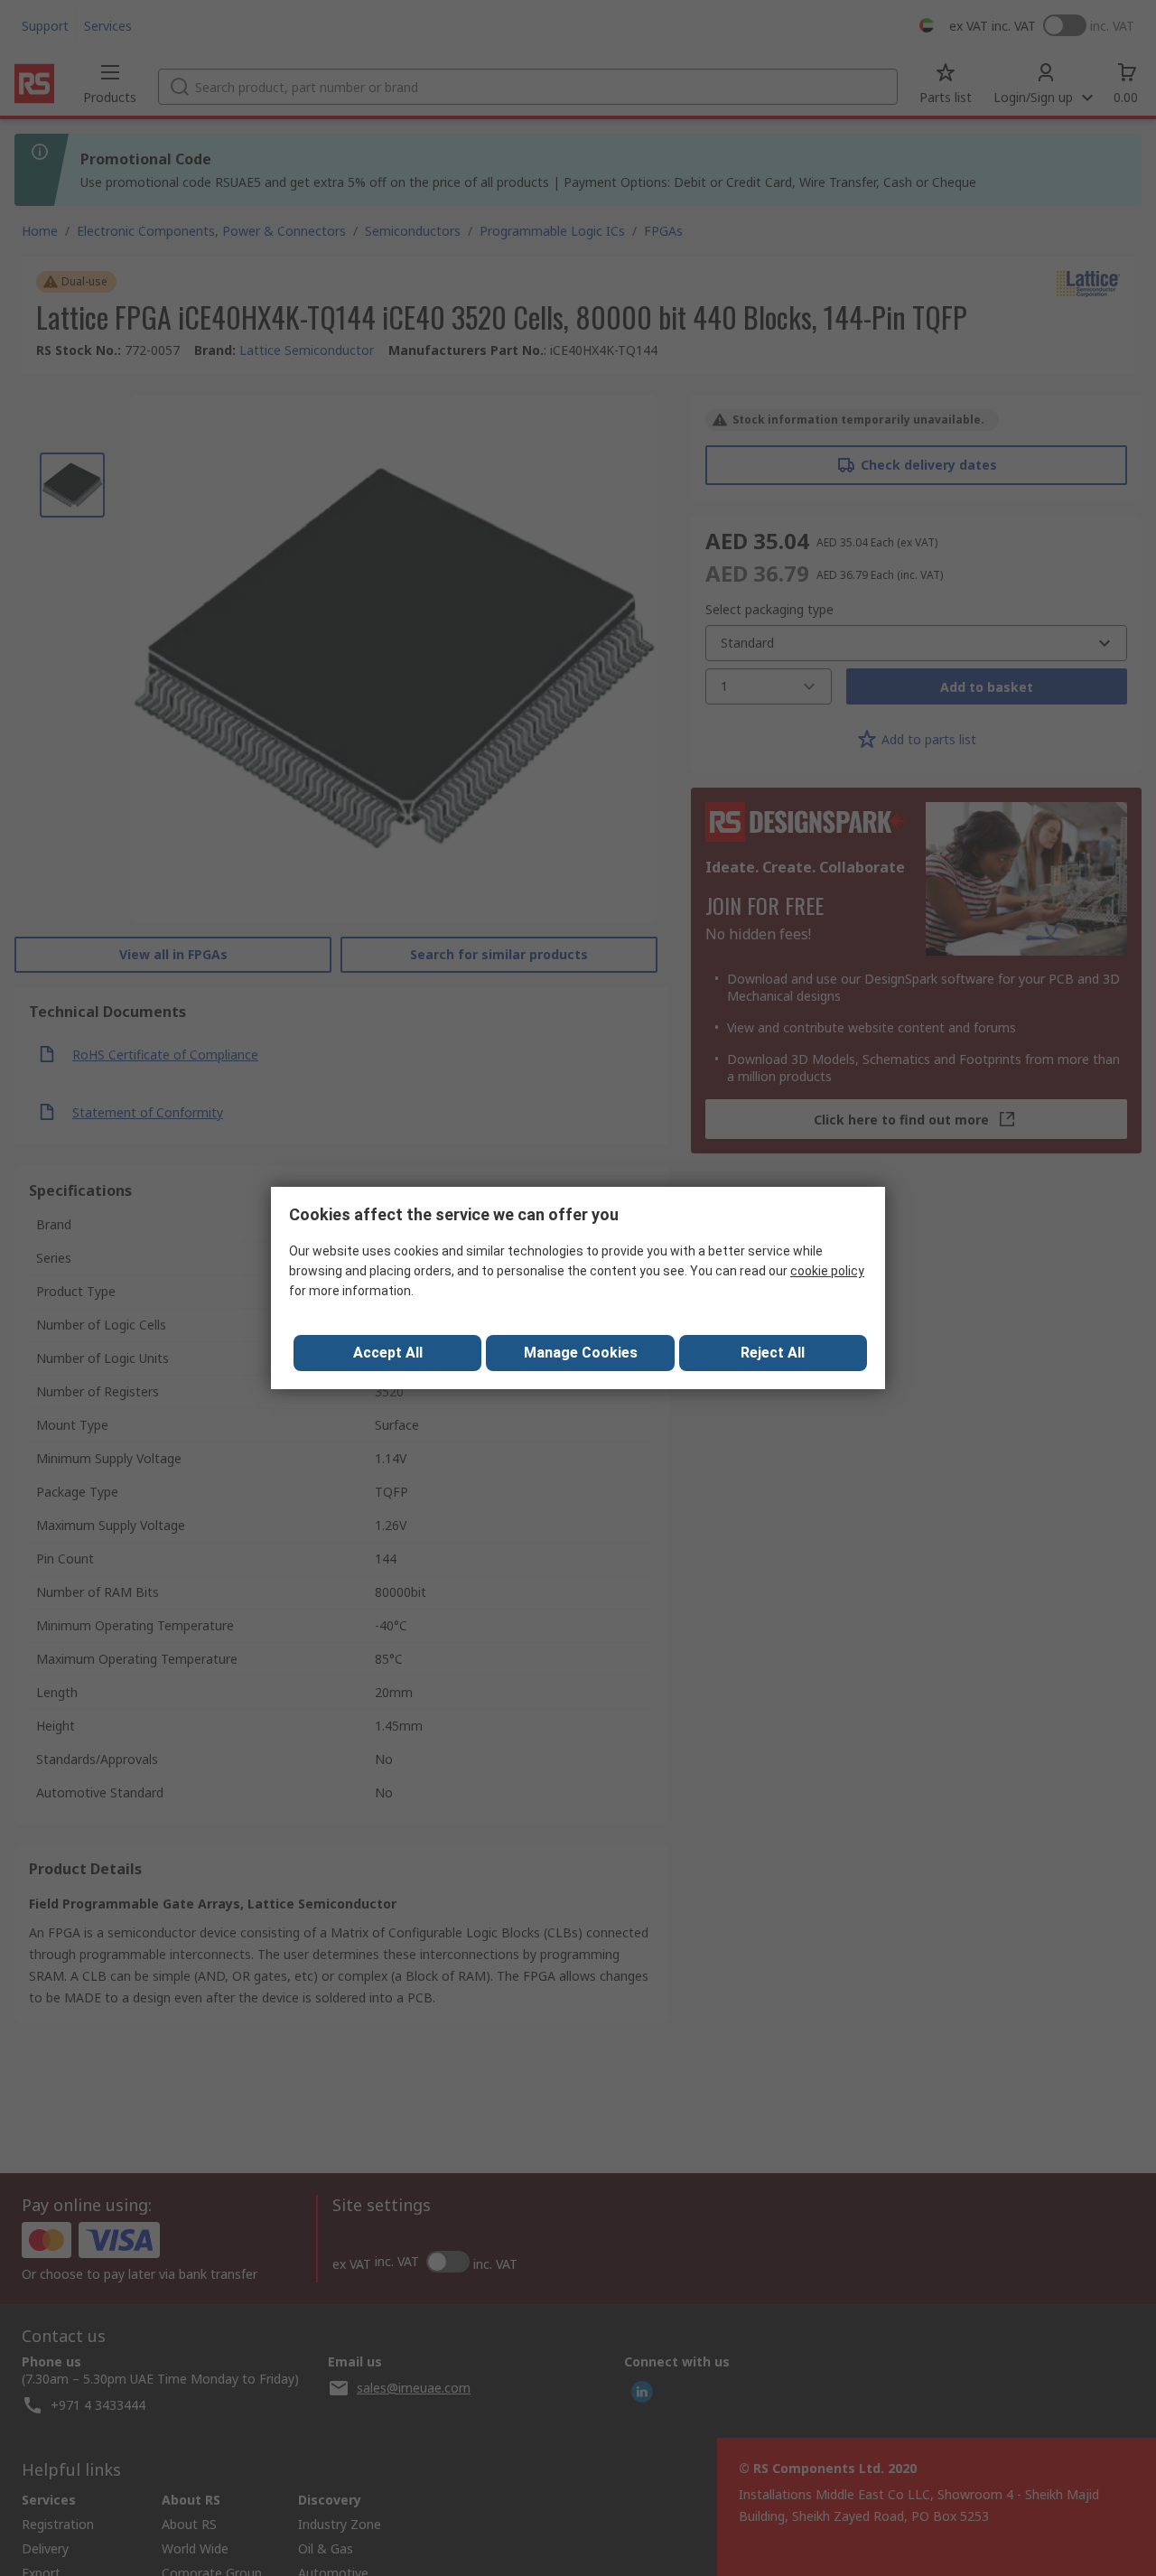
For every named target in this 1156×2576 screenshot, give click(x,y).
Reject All (773, 1353)
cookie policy (827, 1271)
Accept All (388, 1353)
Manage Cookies (581, 1353)
